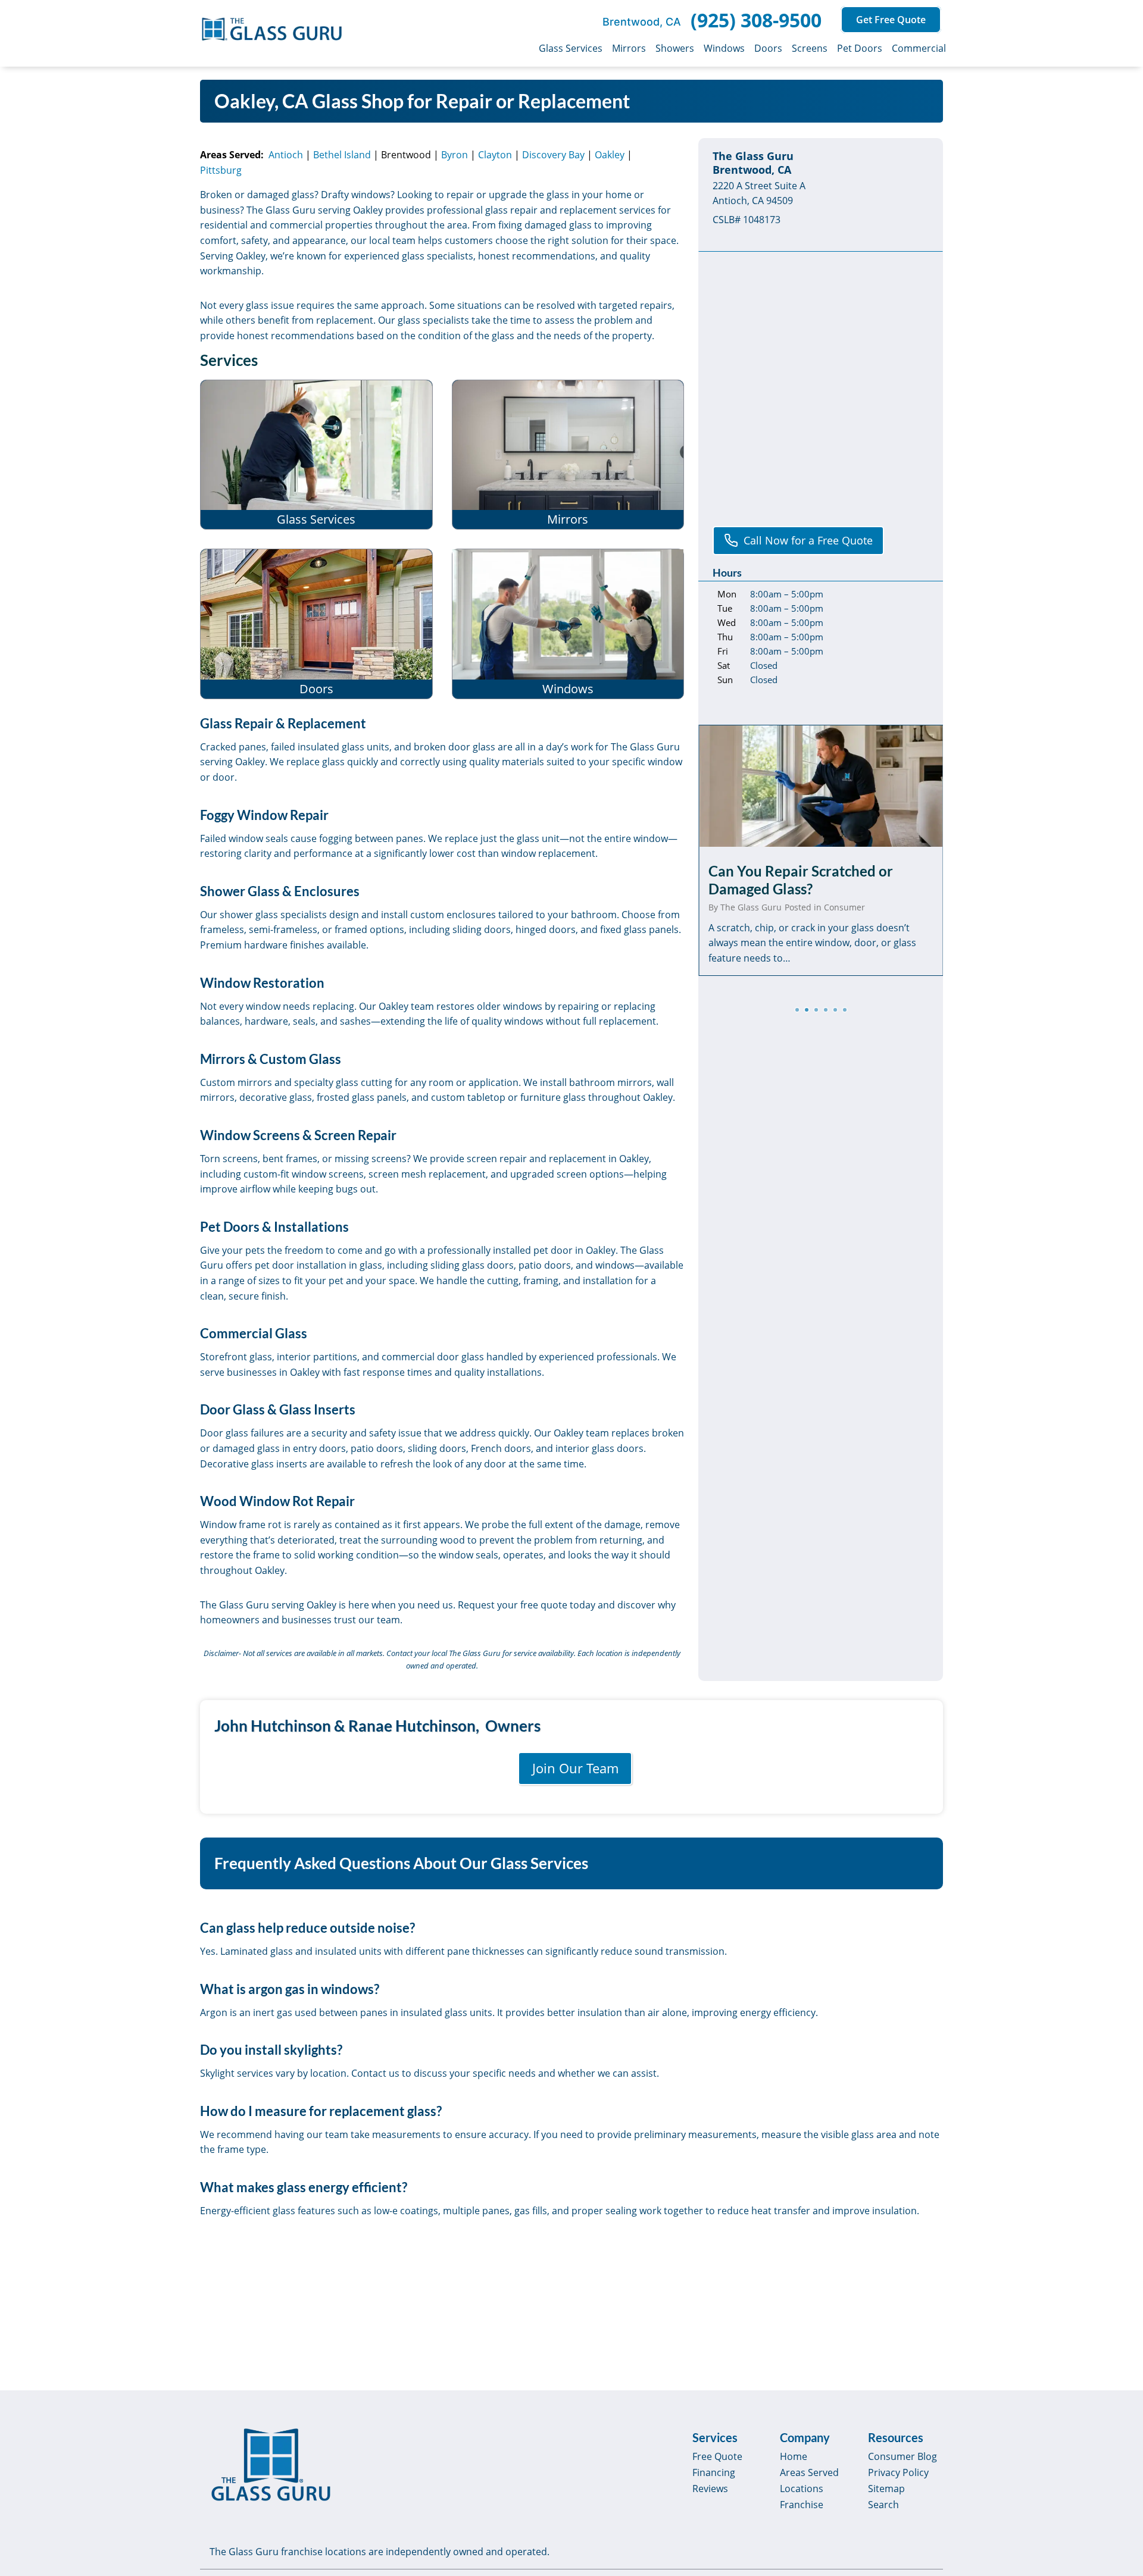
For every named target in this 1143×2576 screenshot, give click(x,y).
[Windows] (568, 624)
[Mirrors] (568, 455)
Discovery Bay (553, 155)
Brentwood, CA (642, 22)
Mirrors (629, 48)
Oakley (610, 155)
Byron (455, 155)
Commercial (919, 48)
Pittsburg (221, 170)
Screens (810, 48)
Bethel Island (342, 155)
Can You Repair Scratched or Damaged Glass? (801, 880)
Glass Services (571, 48)
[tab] (797, 1010)
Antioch (286, 155)
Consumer (844, 907)
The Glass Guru (751, 907)
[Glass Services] (316, 455)
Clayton (495, 155)
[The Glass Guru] (271, 2465)
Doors (768, 48)
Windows (724, 48)
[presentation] (821, 786)
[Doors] (316, 624)
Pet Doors (860, 48)
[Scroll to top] (1120, 2465)
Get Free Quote (891, 20)
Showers (675, 48)
